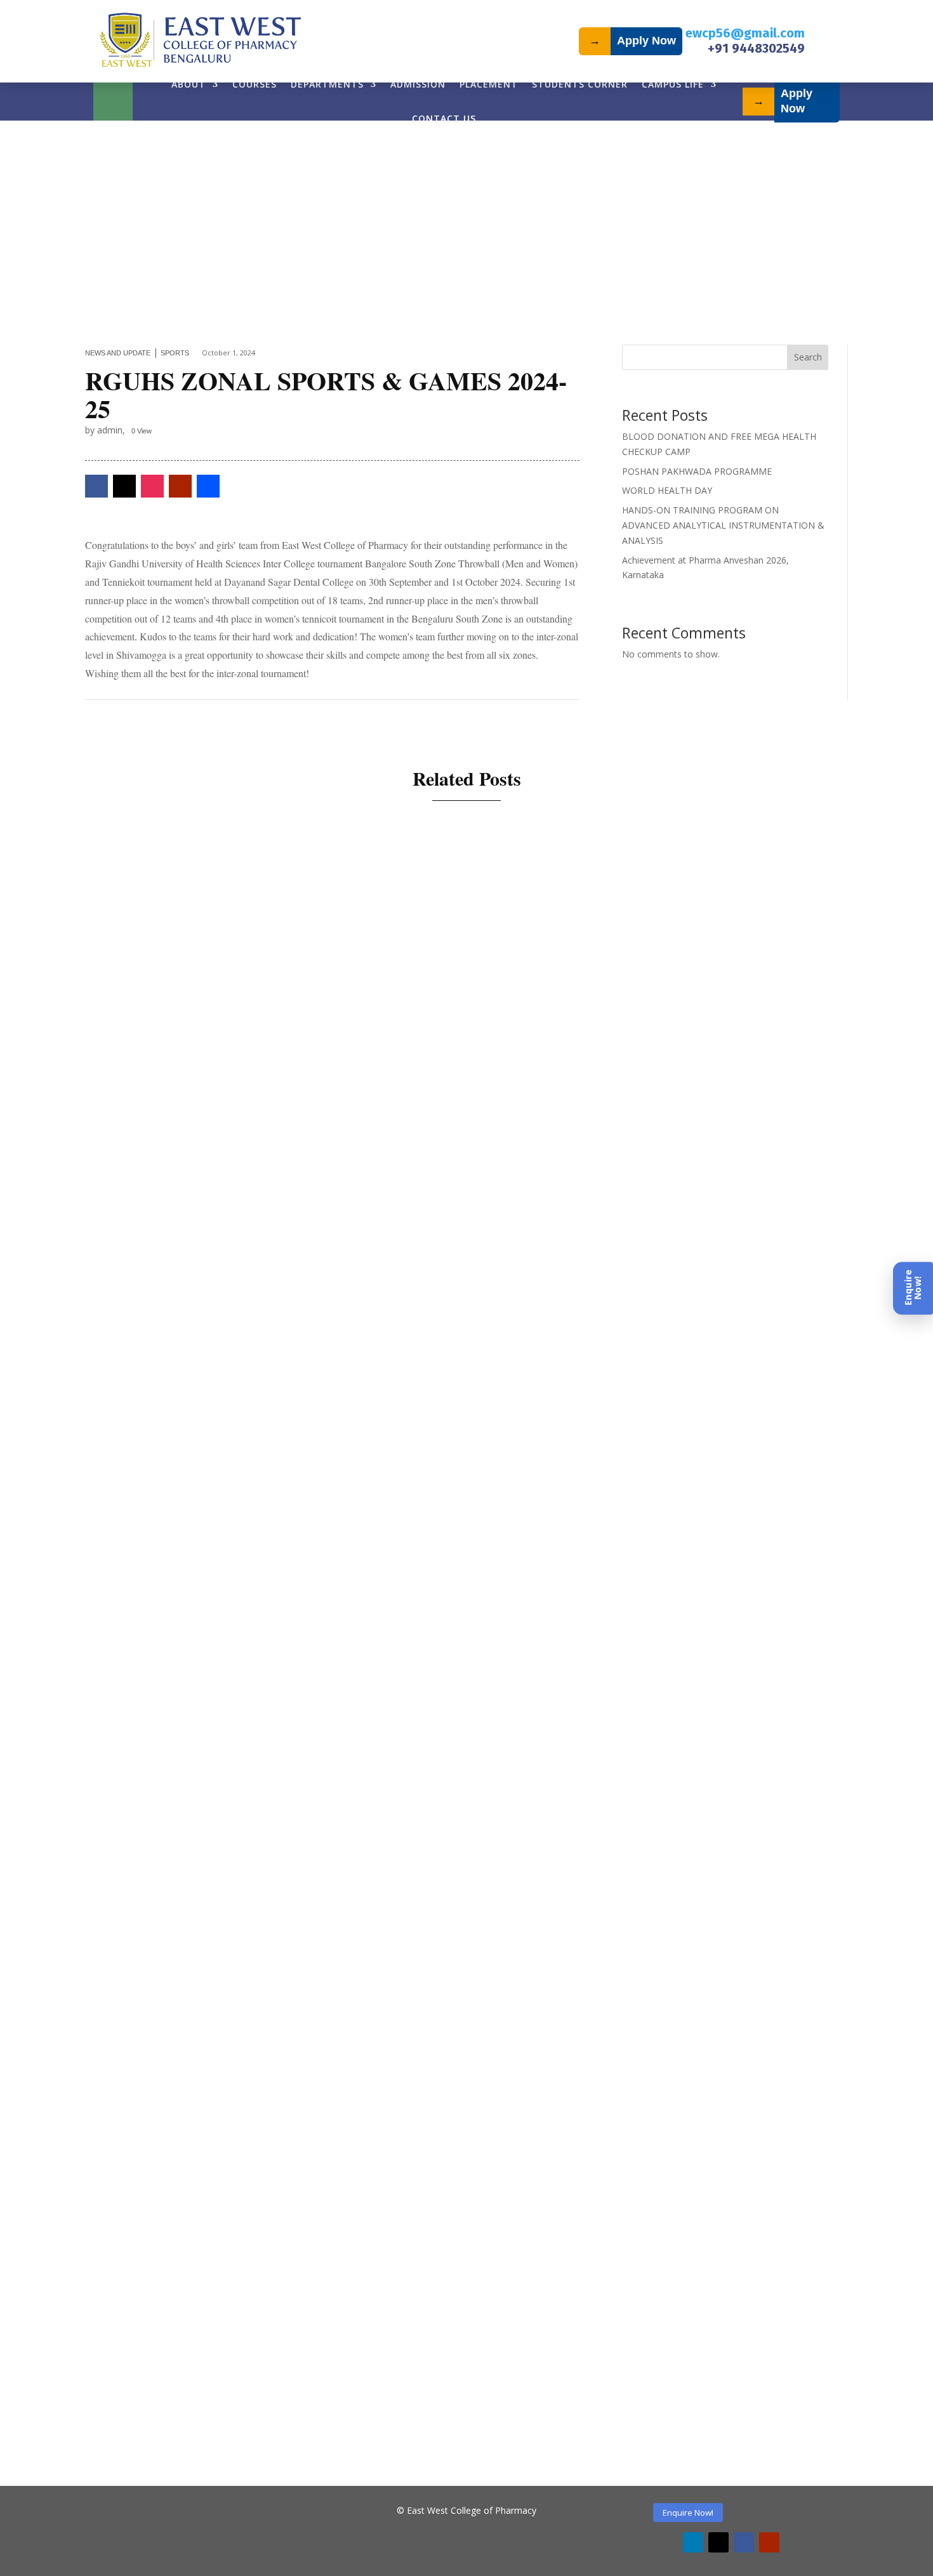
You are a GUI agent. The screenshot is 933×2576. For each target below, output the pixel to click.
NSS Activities (267, 1311)
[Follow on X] (124, 486)
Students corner (580, 84)
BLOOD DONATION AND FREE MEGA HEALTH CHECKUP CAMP (305, 1289)
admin (161, 1311)
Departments (327, 84)
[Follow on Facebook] (96, 486)
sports (175, 353)
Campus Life (673, 84)
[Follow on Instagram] (152, 486)
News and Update (118, 353)
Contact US (444, 118)
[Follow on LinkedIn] (693, 2542)
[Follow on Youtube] (180, 486)
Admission (418, 84)
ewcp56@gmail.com (745, 33)
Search (808, 357)
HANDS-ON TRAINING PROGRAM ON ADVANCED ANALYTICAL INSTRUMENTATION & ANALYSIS (723, 525)
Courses (255, 84)
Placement (489, 84)
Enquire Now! (688, 2513)
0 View (142, 431)
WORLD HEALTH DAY (667, 490)
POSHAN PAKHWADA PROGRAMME (697, 471)
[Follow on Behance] (208, 486)
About (189, 84)
